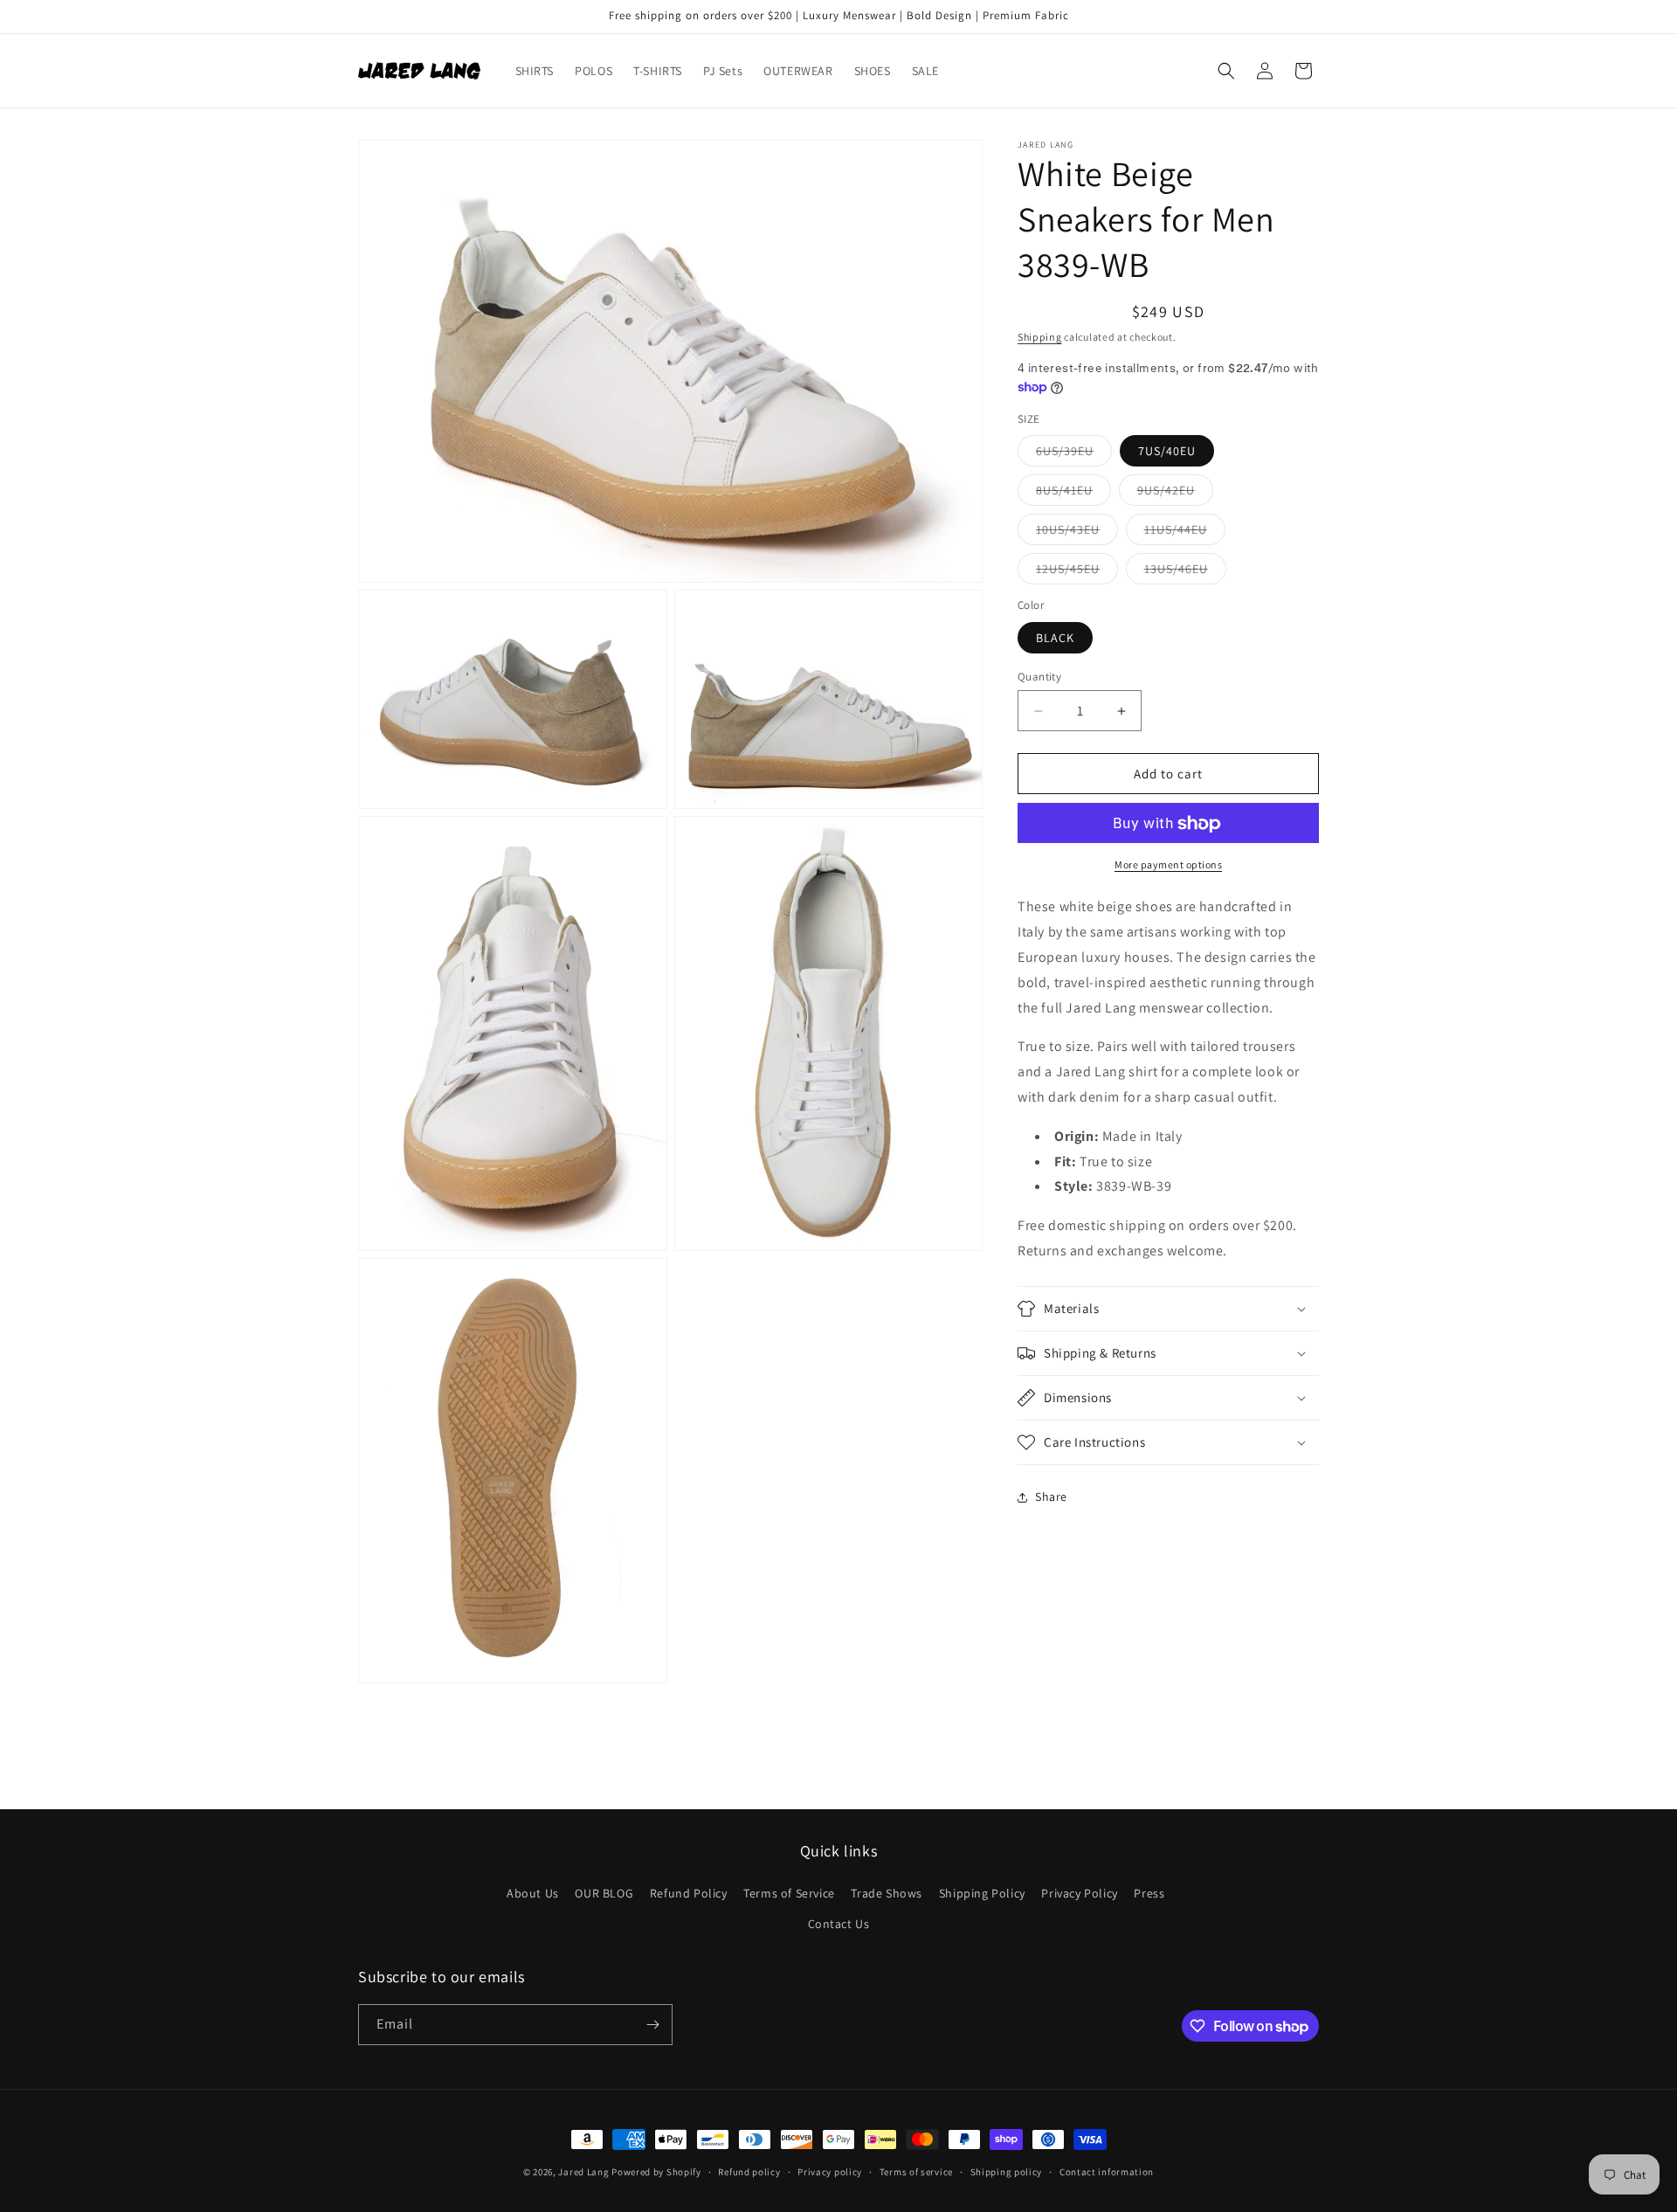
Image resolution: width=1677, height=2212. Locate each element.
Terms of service (916, 2172)
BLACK (1055, 638)
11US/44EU (1185, 534)
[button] (1226, 71)
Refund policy (749, 2172)
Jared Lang (583, 2172)
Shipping (1040, 337)
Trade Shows (887, 1893)
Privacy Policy (1079, 1893)
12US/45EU (1077, 573)
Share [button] (1051, 1497)
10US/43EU (1077, 534)
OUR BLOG (604, 1893)
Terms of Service (789, 1893)
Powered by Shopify (656, 2172)
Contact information (1107, 2172)
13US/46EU (1185, 573)
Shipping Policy (982, 1893)
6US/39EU (1074, 455)
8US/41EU (1073, 494)
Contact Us (839, 1924)
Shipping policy (1007, 2172)
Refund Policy (689, 1893)
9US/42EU (1175, 494)
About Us (533, 1893)
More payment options (1168, 865)
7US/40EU (1167, 452)
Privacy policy (830, 2172)
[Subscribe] (652, 2025)
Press (1149, 1893)
